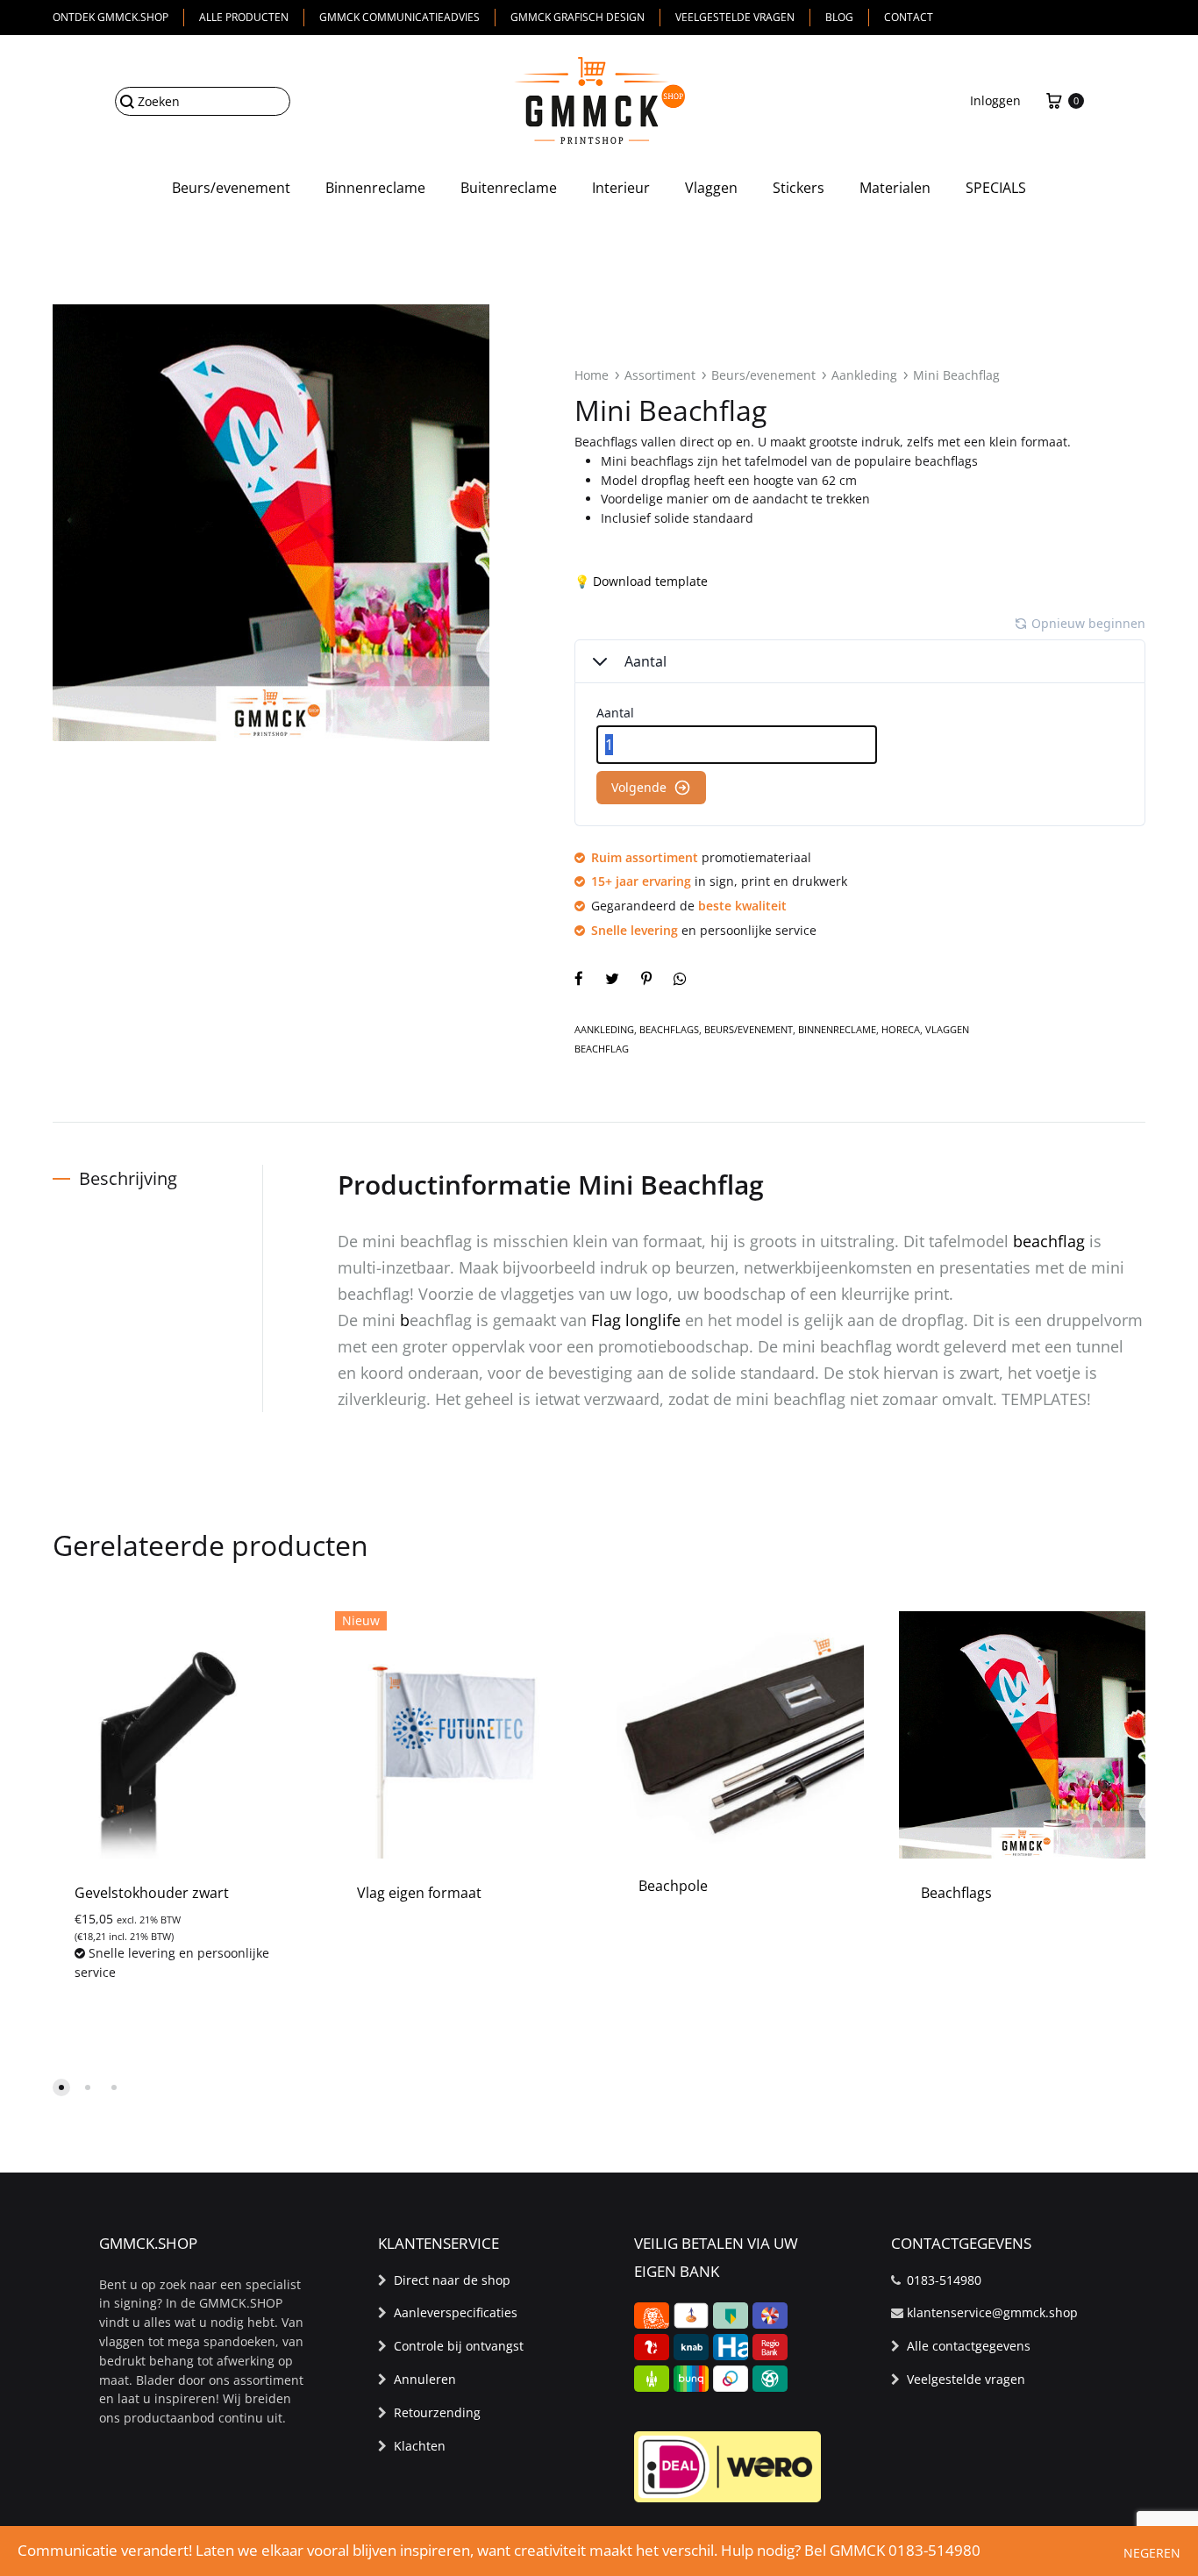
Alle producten (244, 17)
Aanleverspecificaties (456, 2312)
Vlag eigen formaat (419, 1893)
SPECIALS (996, 188)
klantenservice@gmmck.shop (992, 2312)
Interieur (621, 188)
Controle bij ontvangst (459, 2346)
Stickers (799, 188)
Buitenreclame (509, 188)
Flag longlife (636, 1320)
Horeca (901, 1029)
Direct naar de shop (452, 2280)
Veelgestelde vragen (735, 17)
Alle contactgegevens (969, 2346)
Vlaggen (711, 188)
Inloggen (995, 100)
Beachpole (673, 1886)
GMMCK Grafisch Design (578, 17)
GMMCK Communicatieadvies (399, 17)
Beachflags (669, 1029)
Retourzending (437, 2412)
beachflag (1049, 1241)
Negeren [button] (1152, 2553)
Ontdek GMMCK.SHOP (111, 17)
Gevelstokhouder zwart (152, 1893)
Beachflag (602, 1049)
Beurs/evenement (231, 188)
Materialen (895, 188)
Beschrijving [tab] (128, 1178)
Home (592, 375)
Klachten (420, 2446)
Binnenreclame (375, 188)
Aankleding (864, 375)
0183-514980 (944, 2280)
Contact (909, 17)
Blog (839, 17)
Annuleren (425, 2379)
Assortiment (660, 375)
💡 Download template (641, 581)
